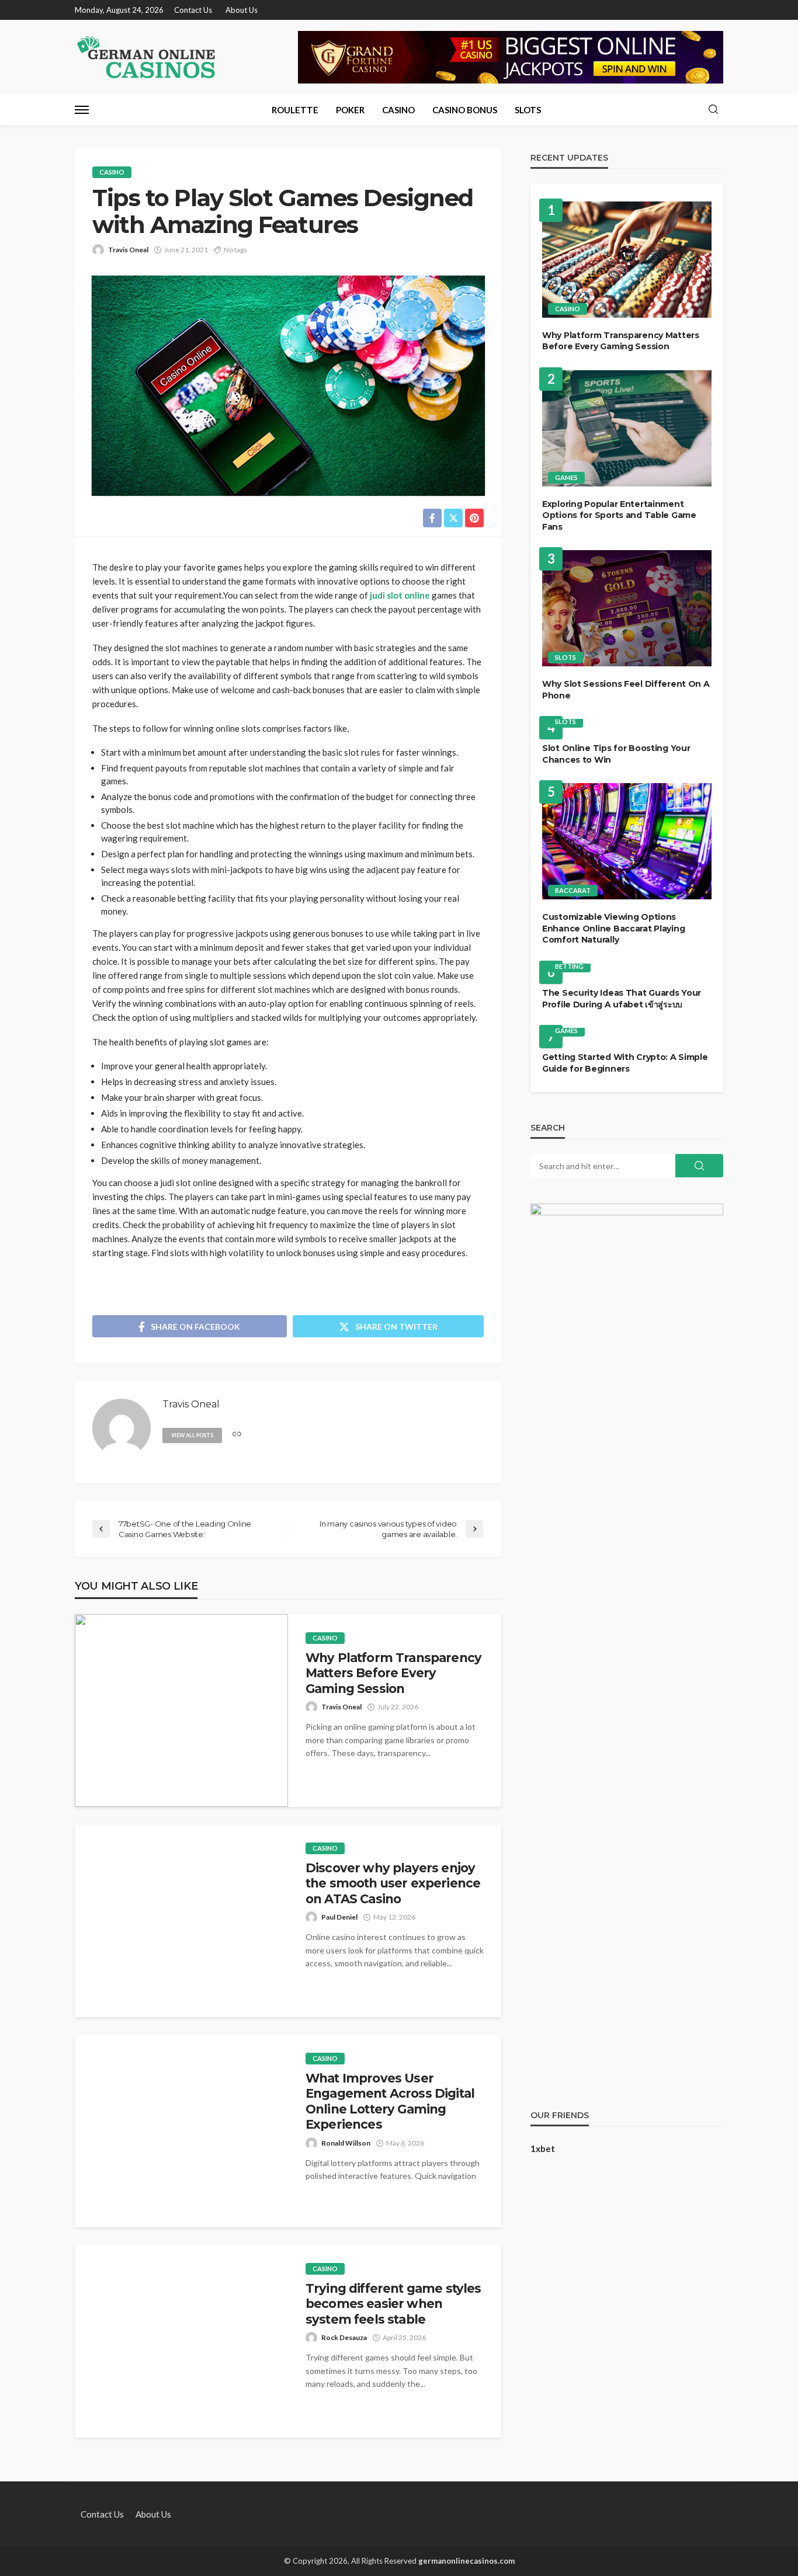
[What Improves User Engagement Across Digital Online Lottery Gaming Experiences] (181, 2131)
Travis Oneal (128, 250)
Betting (569, 966)
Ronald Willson (346, 2143)
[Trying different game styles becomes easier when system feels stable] (181, 2341)
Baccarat (573, 890)
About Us (242, 10)
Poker (350, 110)
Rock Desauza (344, 2337)
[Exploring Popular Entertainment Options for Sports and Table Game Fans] (627, 428)
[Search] (713, 110)
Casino (398, 110)
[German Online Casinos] (147, 57)
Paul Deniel (339, 1917)
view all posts (192, 1435)
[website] (237, 1435)
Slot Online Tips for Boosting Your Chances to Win (616, 754)
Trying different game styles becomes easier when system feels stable (393, 2304)
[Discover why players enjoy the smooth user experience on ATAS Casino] (181, 1921)
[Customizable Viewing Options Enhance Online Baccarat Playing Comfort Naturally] (627, 841)
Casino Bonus (465, 110)
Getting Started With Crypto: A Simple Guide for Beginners (625, 1063)
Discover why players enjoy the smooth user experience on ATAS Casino (393, 1883)
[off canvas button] (82, 110)
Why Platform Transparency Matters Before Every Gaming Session (393, 1673)
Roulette (295, 110)
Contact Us (193, 10)
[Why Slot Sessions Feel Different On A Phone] (627, 608)
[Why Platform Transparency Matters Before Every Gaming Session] (181, 1711)
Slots (528, 110)
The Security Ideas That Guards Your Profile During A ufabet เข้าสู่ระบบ (622, 999)
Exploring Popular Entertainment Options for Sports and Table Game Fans (619, 515)
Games (566, 477)
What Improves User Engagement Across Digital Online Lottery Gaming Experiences (390, 2101)
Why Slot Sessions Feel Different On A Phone (626, 690)
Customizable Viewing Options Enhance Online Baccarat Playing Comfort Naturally (613, 928)
